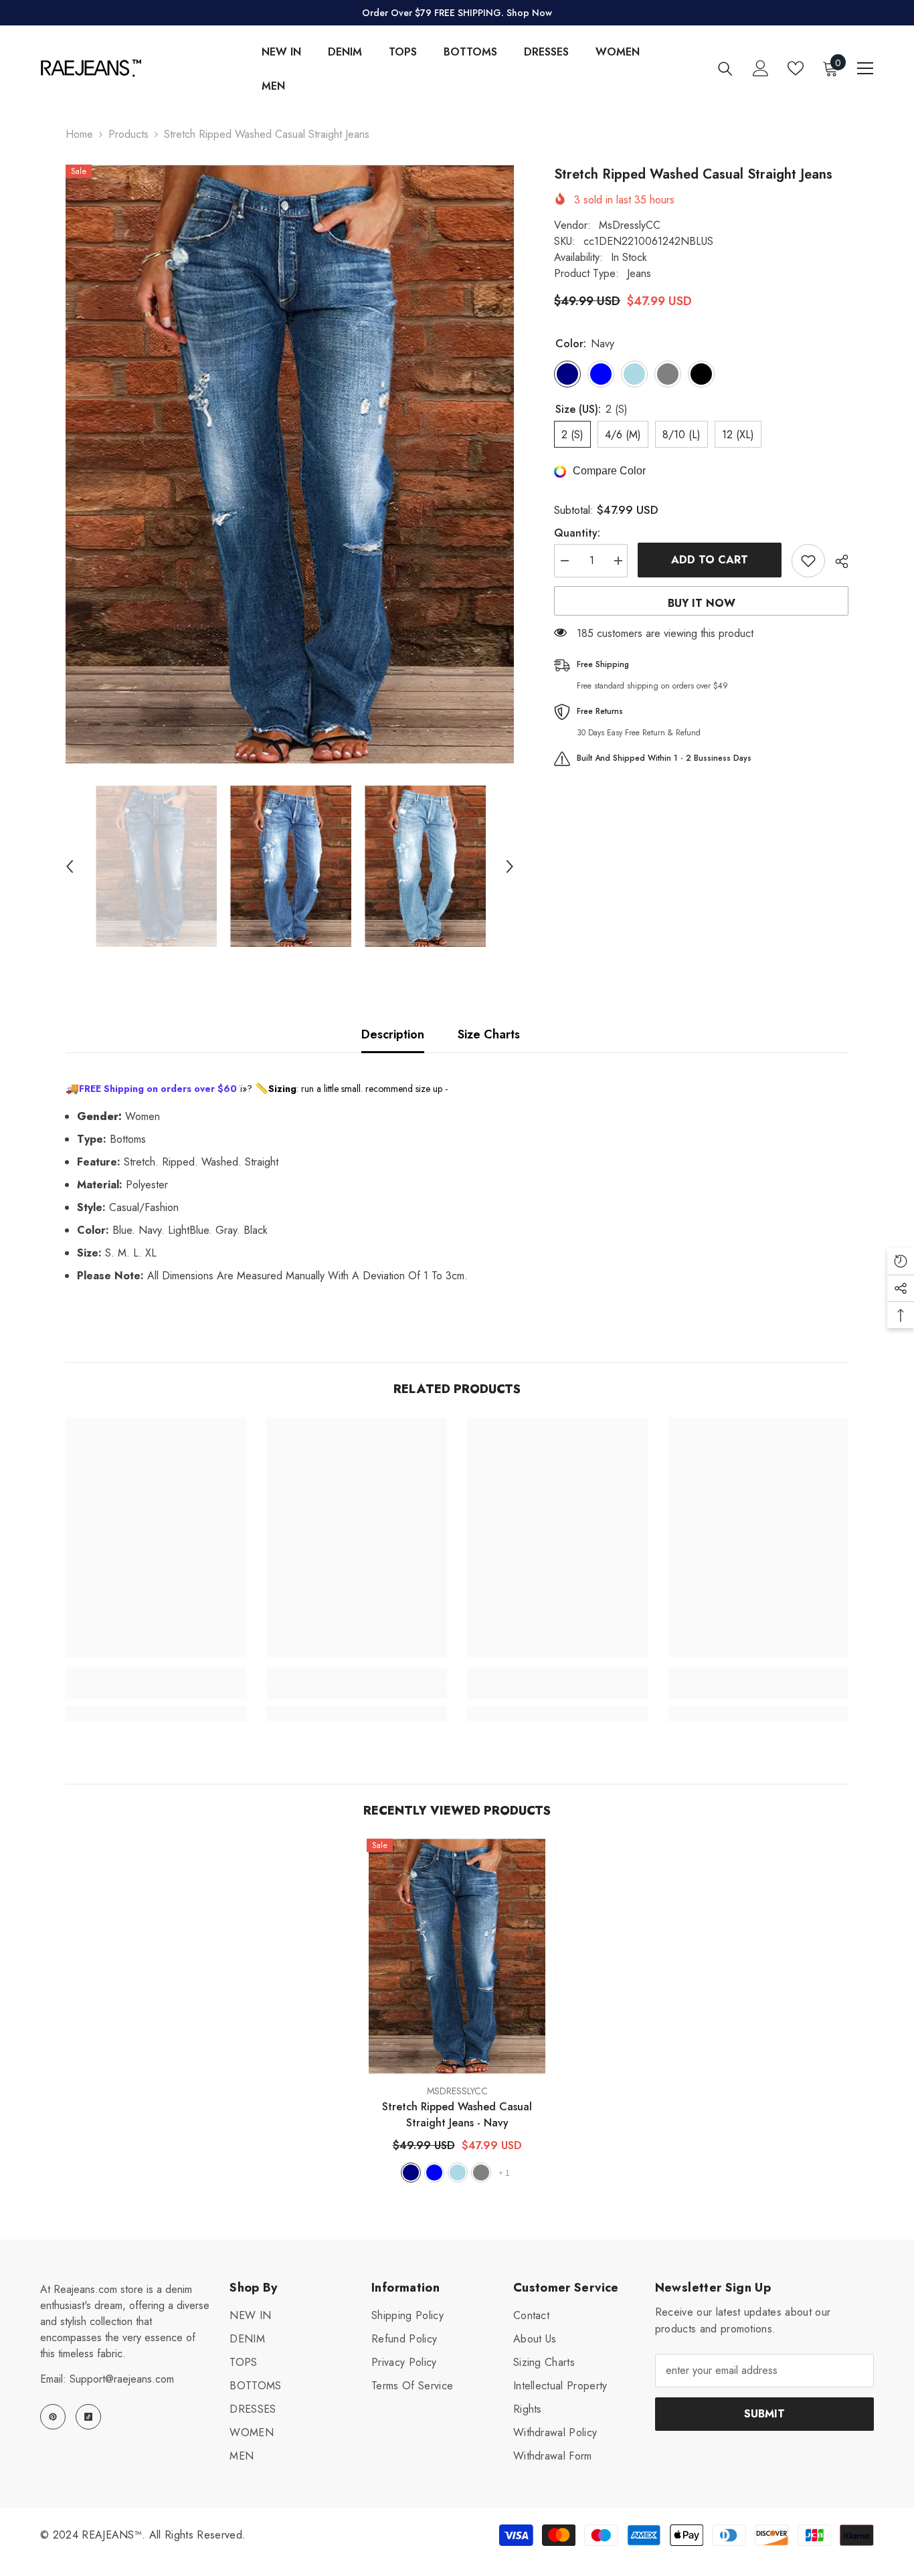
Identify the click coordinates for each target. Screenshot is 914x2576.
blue (434, 2173)
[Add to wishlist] (808, 561)
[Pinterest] (53, 2417)
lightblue (458, 2173)
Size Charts (489, 1034)
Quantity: (577, 533)
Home (79, 134)
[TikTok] (88, 2417)
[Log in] (761, 68)
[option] (290, 464)
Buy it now (702, 603)
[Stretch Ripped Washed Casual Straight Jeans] (457, 1956)
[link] (156, 1691)
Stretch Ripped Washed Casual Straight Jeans (457, 2115)
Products (128, 134)
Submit (764, 2414)
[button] (70, 866)
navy (411, 2173)
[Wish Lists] (796, 68)
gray (481, 2173)
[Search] (725, 69)
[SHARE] (837, 561)
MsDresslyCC (630, 225)
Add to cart (710, 560)
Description (393, 1034)
